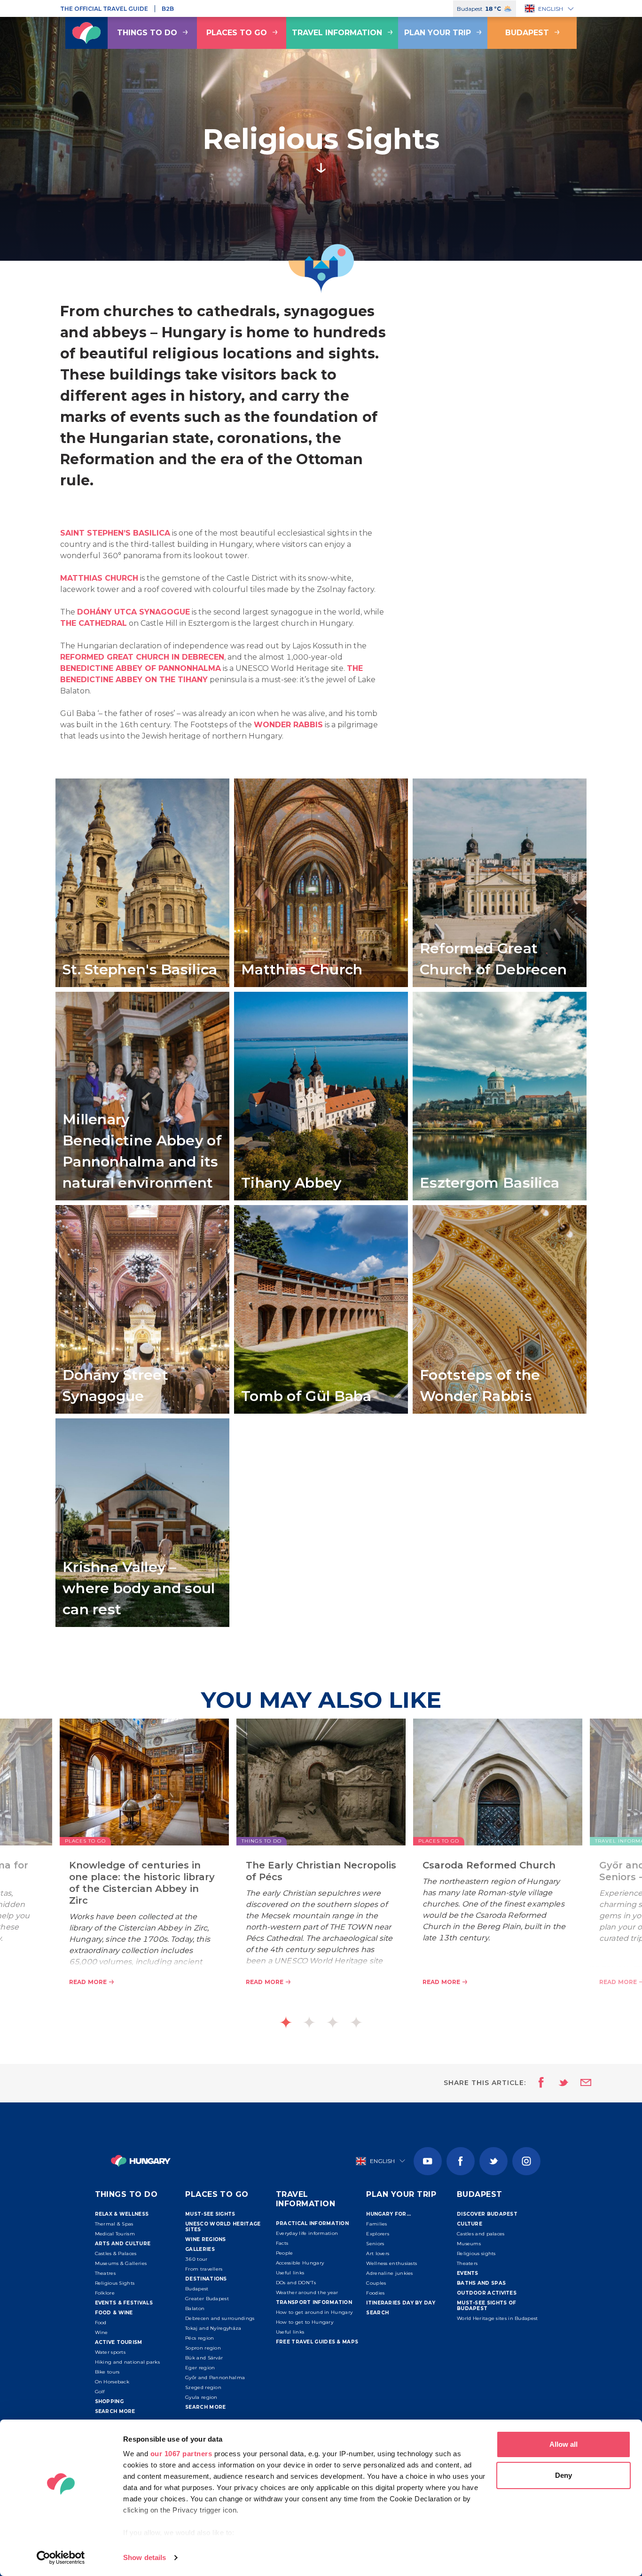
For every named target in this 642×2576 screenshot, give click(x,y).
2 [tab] (309, 2022)
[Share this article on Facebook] (538, 2083)
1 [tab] (286, 2022)
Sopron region (203, 2348)
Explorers (378, 2234)
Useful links (290, 2273)
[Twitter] (493, 2161)
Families (376, 2224)
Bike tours (107, 2372)
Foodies (375, 2293)
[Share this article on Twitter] (557, 2083)
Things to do (147, 33)
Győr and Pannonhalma (215, 2378)
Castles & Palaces (116, 2253)
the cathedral (94, 623)
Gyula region (201, 2397)
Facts (282, 2243)
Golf (100, 2392)
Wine (102, 2332)
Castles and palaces (481, 2234)
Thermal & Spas (114, 2224)
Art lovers (378, 2253)
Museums (469, 2244)
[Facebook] (461, 2161)
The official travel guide (104, 9)
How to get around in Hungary (314, 2312)
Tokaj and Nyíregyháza (213, 2328)
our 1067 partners (181, 2454)
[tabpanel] (321, 1867)
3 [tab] (333, 2022)
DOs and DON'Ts (296, 2283)
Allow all (564, 2444)
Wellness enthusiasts (391, 2263)
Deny (564, 2475)
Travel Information (337, 33)
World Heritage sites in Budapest (497, 2318)
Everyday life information (307, 2233)
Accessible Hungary (300, 2263)
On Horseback (112, 2382)
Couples (376, 2283)
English (551, 9)
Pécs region (200, 2338)
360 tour (196, 2259)
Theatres (105, 2273)
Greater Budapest (207, 2299)
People (285, 2253)
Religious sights (476, 2253)
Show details (145, 2557)
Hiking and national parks (128, 2362)
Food (101, 2323)
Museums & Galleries (121, 2263)
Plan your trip (438, 33)
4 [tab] (356, 2022)
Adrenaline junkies (389, 2273)
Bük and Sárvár (204, 2358)
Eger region (200, 2368)
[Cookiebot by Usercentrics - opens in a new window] (61, 2558)
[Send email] (580, 2083)
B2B (168, 9)
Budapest (527, 33)
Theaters (467, 2263)
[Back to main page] (86, 33)
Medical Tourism (115, 2234)
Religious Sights (115, 2283)
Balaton (195, 2308)
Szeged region (203, 2387)
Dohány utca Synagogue (133, 612)
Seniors (375, 2244)
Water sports (110, 2352)
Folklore (105, 2293)
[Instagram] (526, 2161)
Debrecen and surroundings (220, 2318)
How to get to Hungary (305, 2322)
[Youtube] (428, 2161)
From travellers (204, 2269)
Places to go (237, 33)
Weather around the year (307, 2292)
